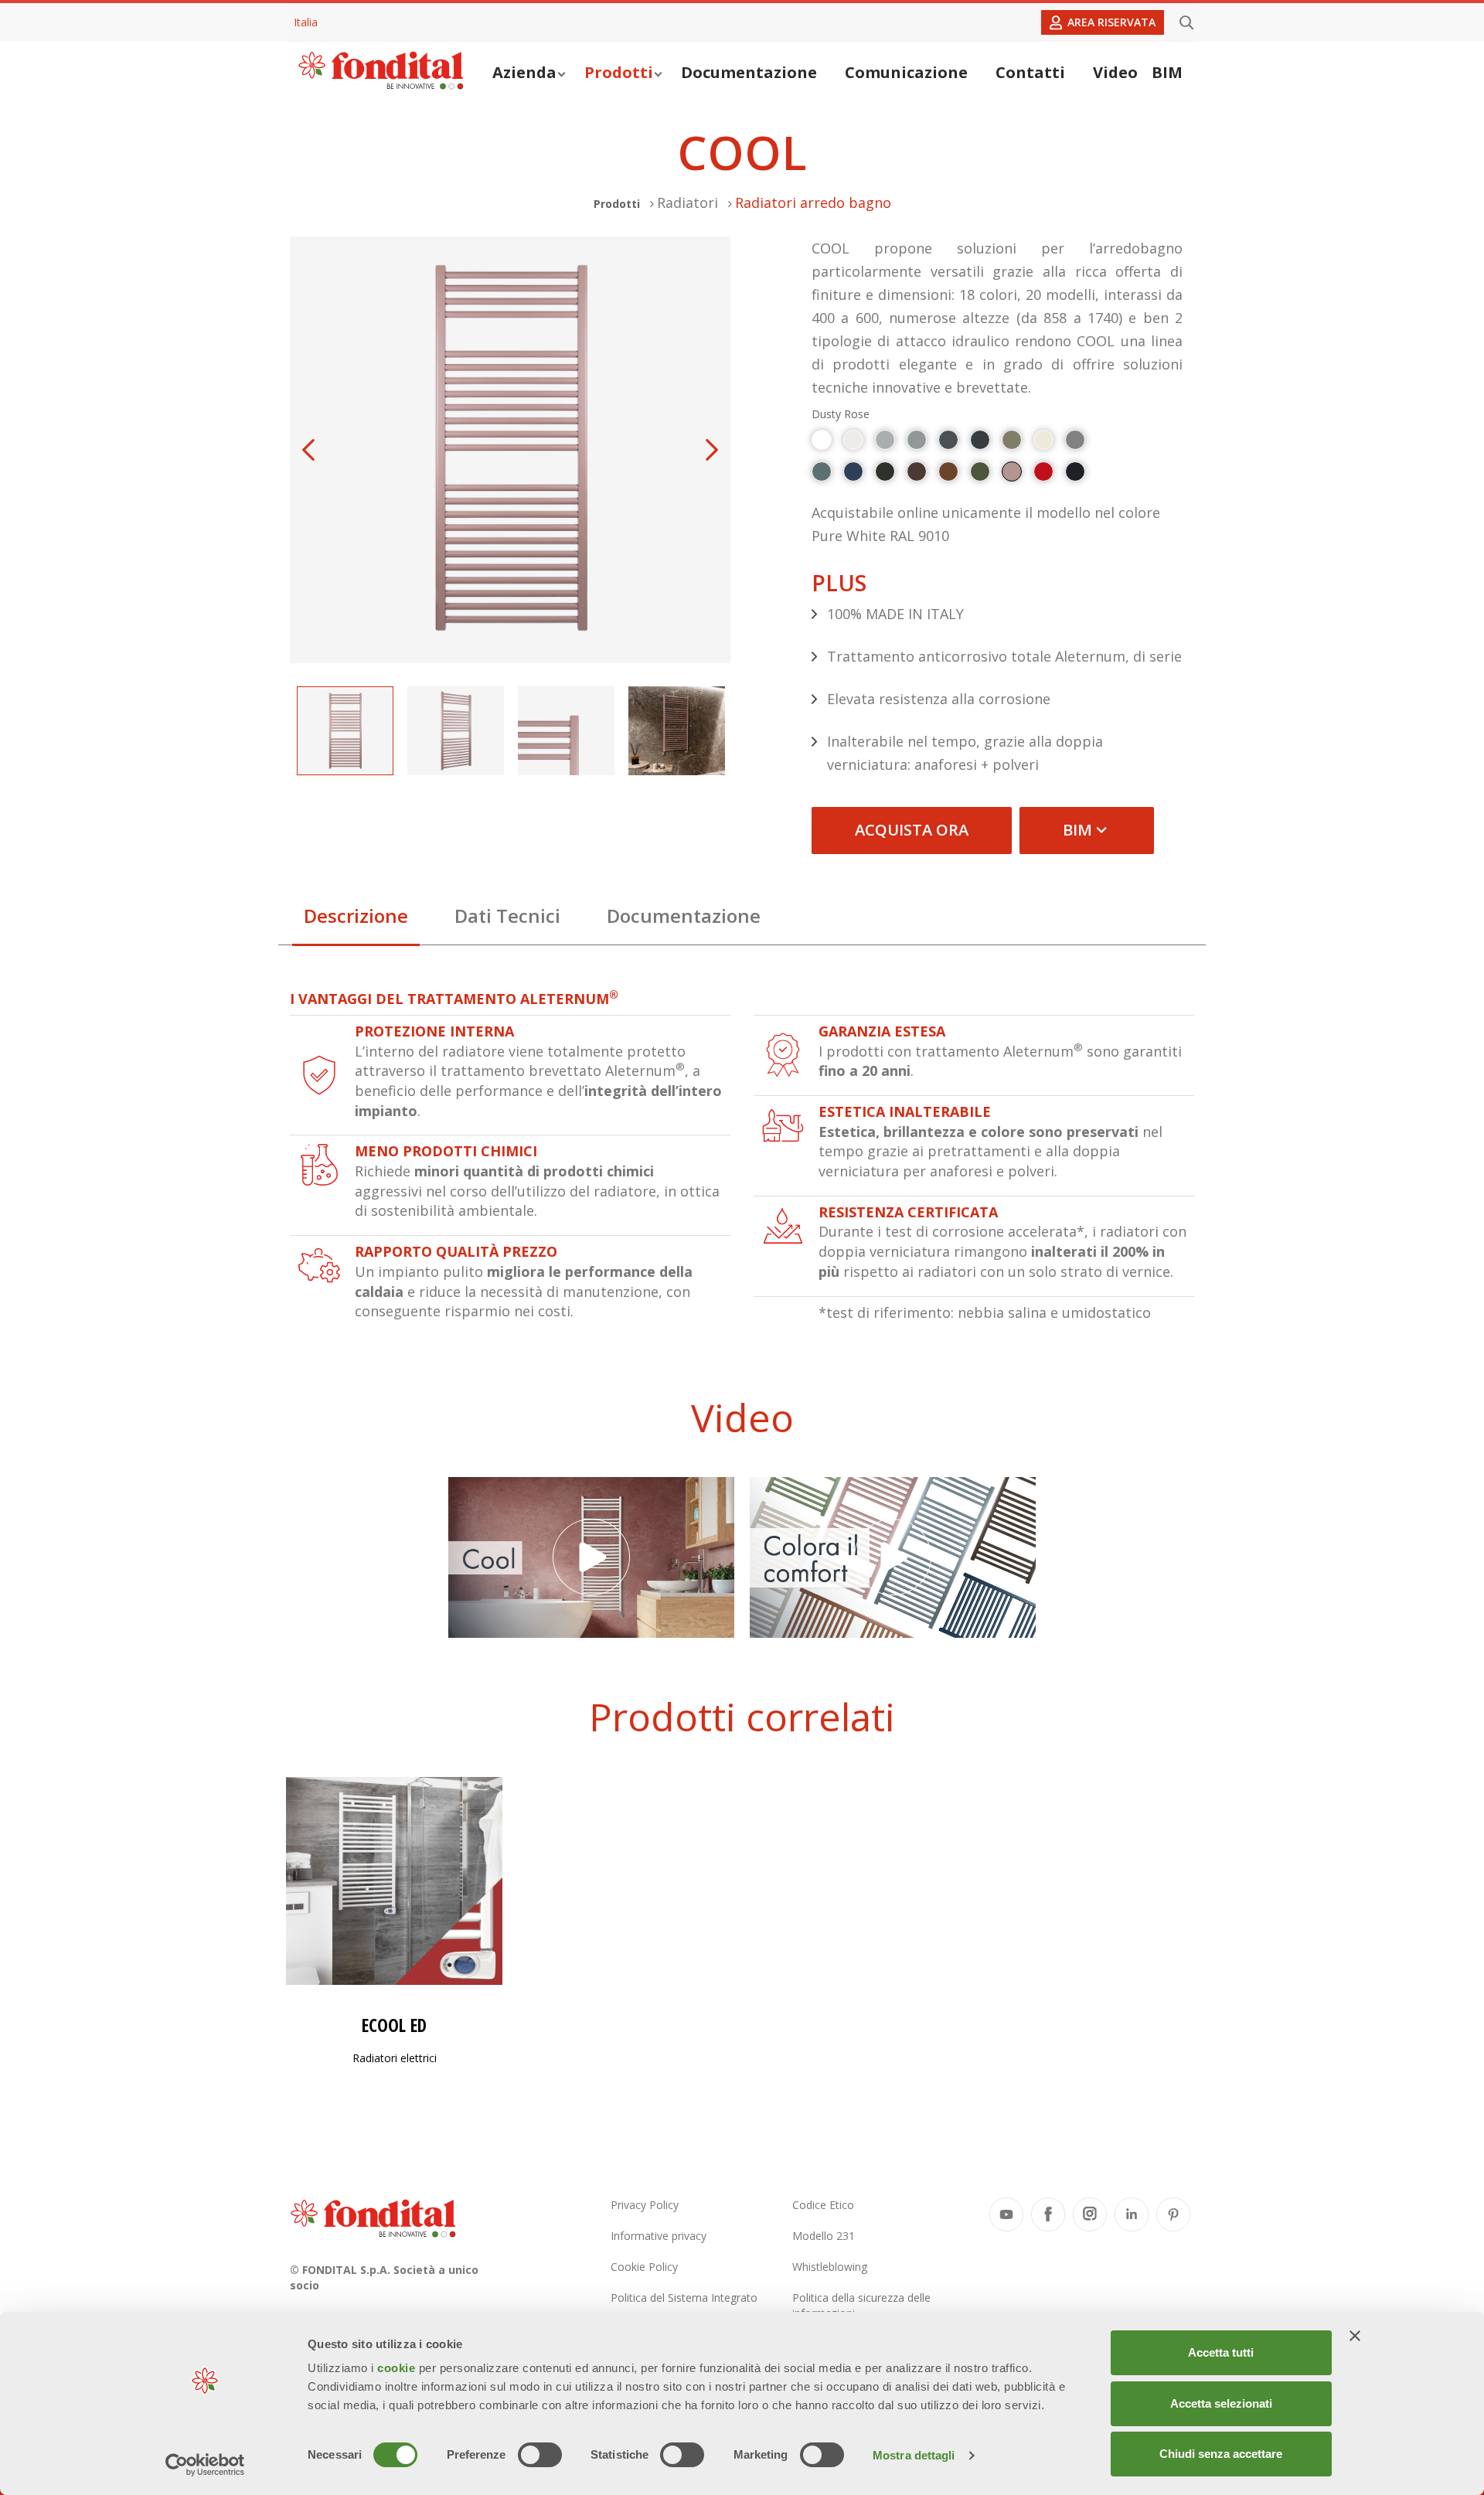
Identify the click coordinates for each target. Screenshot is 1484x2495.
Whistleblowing (830, 2267)
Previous (308, 450)
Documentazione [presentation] (684, 916)
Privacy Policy (645, 2205)
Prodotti (619, 72)
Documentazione (749, 72)
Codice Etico (823, 2205)
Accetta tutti (1221, 2352)
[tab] (356, 920)
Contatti (1030, 72)
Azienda (524, 72)
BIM (1167, 72)
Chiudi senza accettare (1221, 2454)
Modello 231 (824, 2236)
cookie (398, 2368)
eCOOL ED (394, 2025)
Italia (306, 22)
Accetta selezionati (1221, 2403)
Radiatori (688, 203)
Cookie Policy (644, 2267)
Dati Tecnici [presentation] (507, 916)
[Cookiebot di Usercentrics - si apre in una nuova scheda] (205, 2465)
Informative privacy (659, 2236)
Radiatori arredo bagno (813, 203)
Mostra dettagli (914, 2455)
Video (1115, 72)
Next (712, 450)
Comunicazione (906, 72)
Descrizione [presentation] (356, 916)
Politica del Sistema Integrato (684, 2298)
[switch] (540, 2455)
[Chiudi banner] (1355, 2336)
